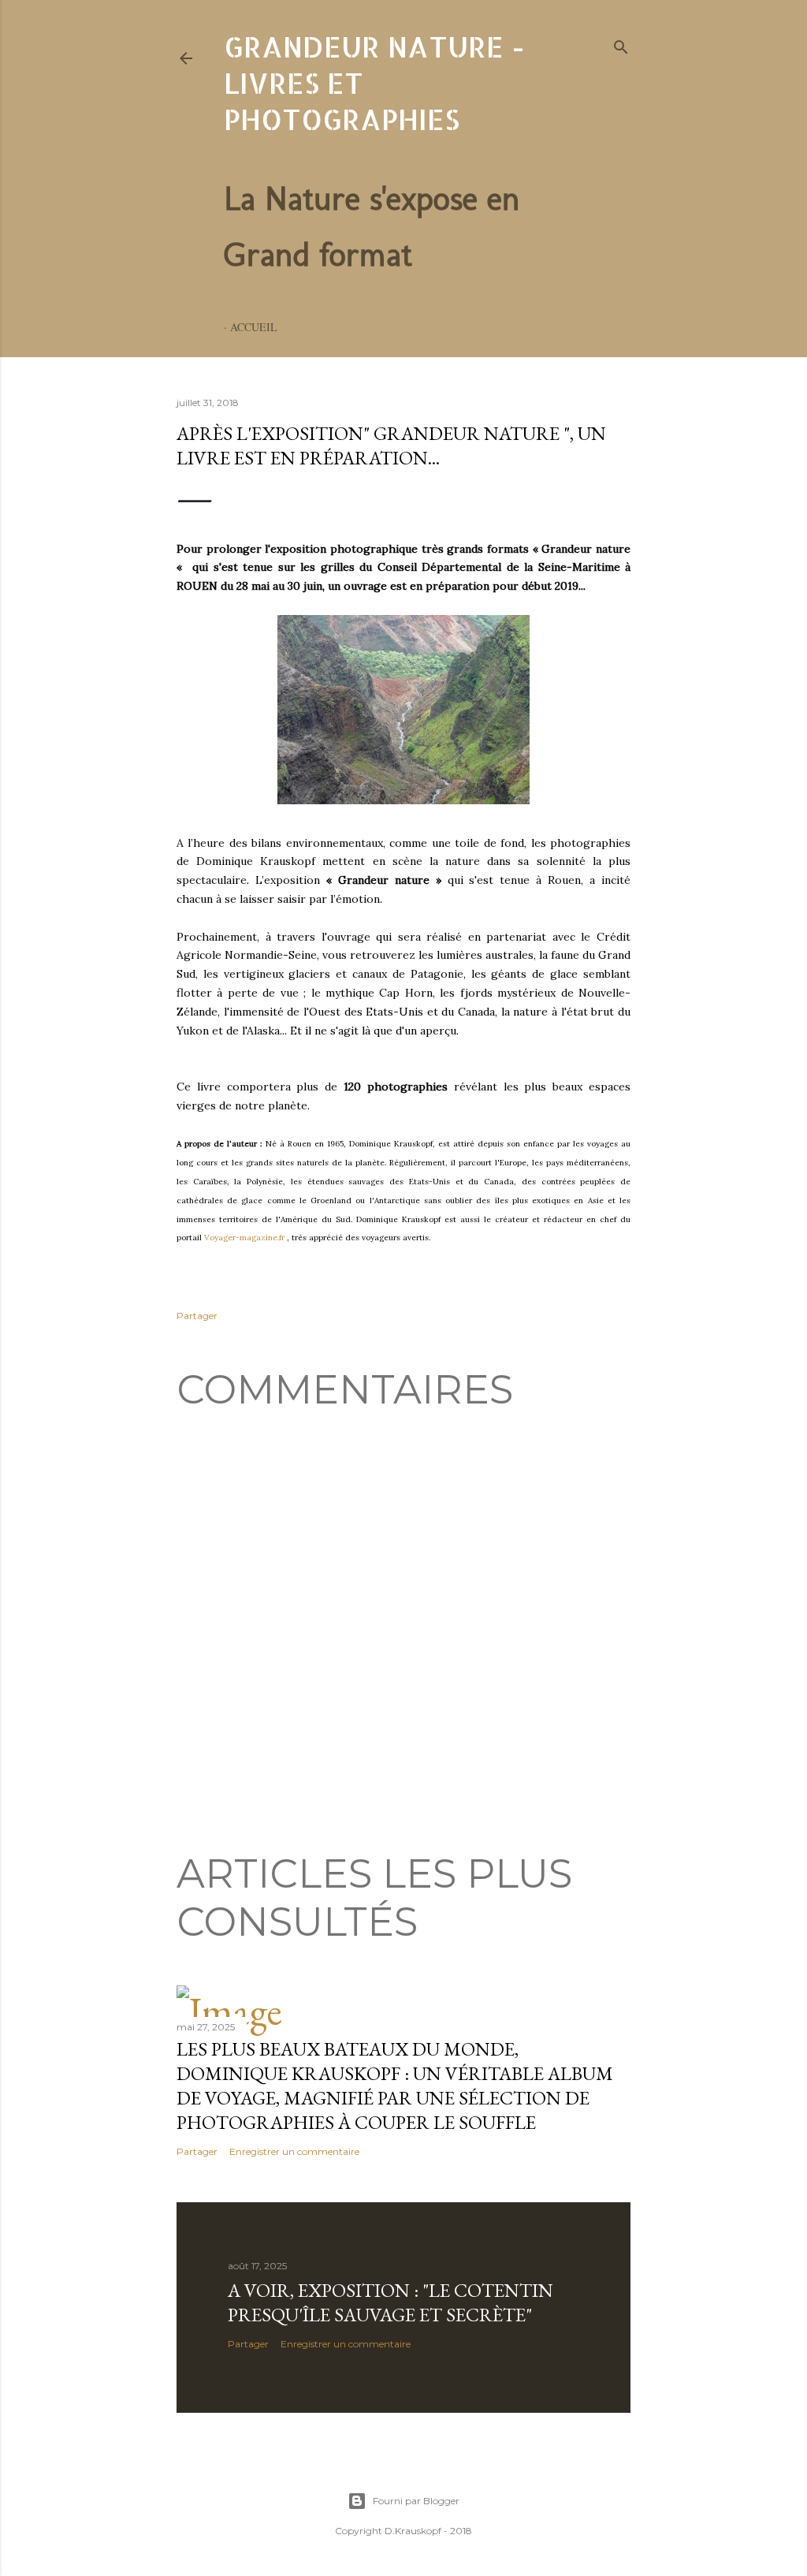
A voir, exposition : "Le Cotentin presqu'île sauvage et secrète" (390, 2302)
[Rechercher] (621, 45)
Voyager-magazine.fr (244, 1238)
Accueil (254, 327)
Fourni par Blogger (416, 2501)
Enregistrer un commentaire (294, 2151)
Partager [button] (197, 1316)
